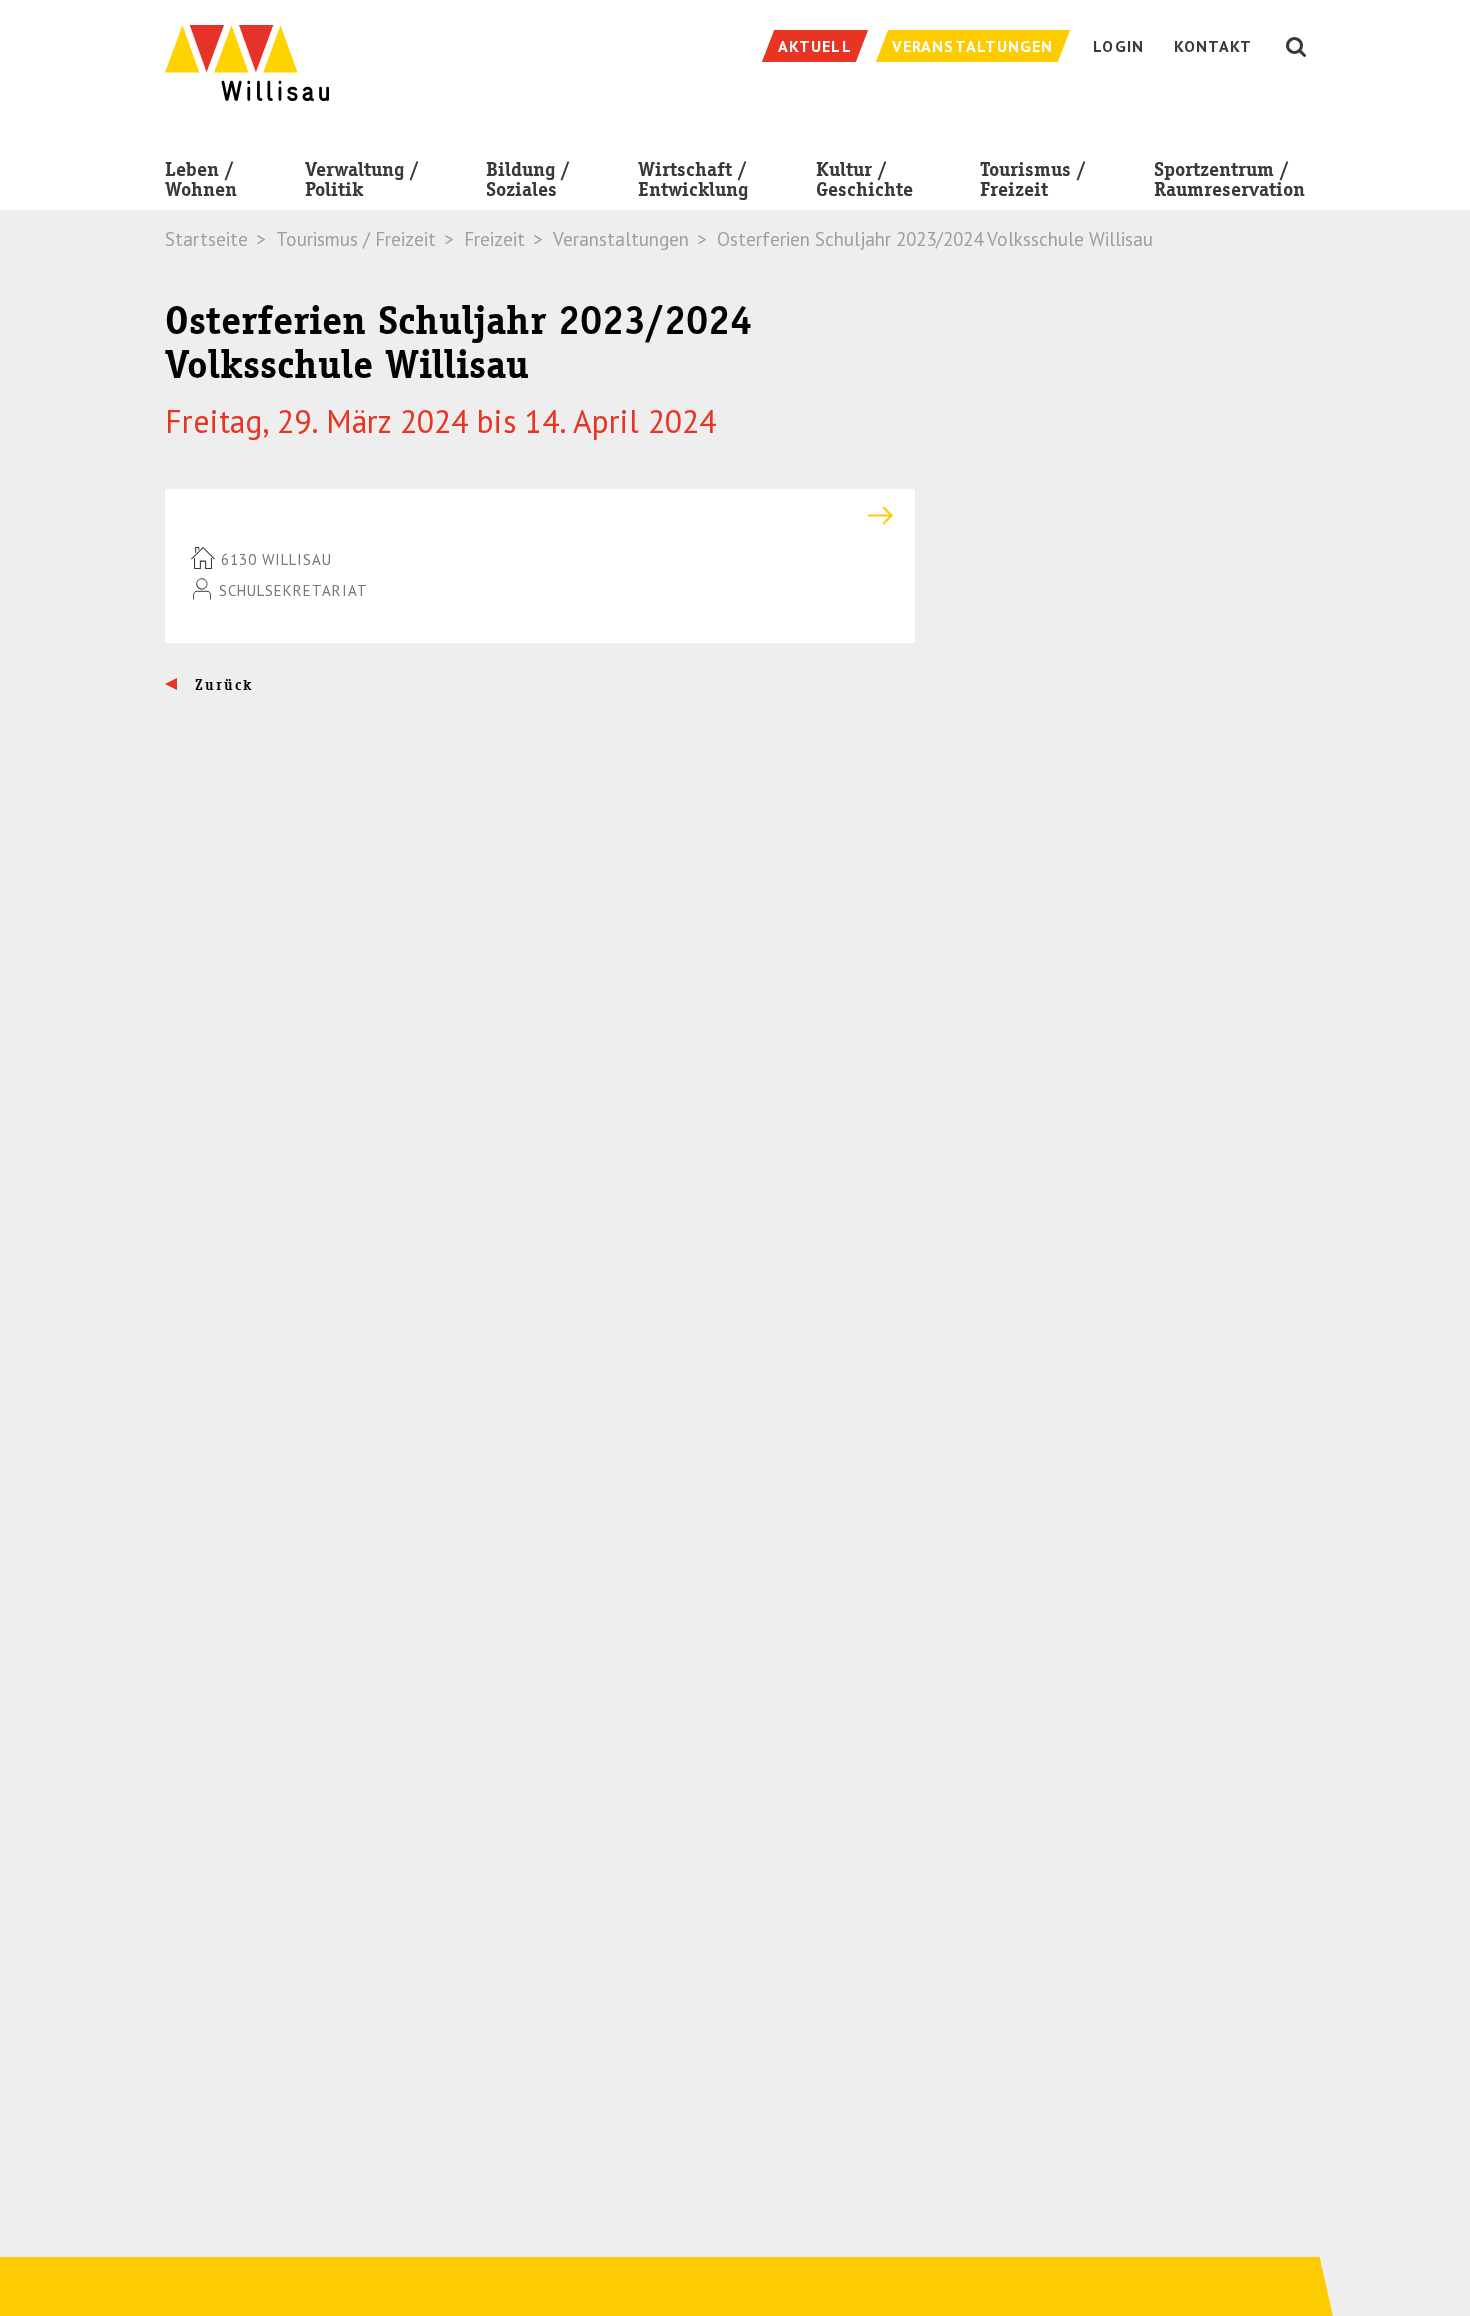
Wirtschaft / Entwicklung (693, 179)
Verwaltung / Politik (362, 179)
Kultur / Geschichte (864, 179)
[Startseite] (247, 52)
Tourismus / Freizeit (1033, 179)
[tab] (540, 515)
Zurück (221, 685)
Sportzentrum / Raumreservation (1229, 179)
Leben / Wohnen (201, 179)
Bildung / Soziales (528, 179)
